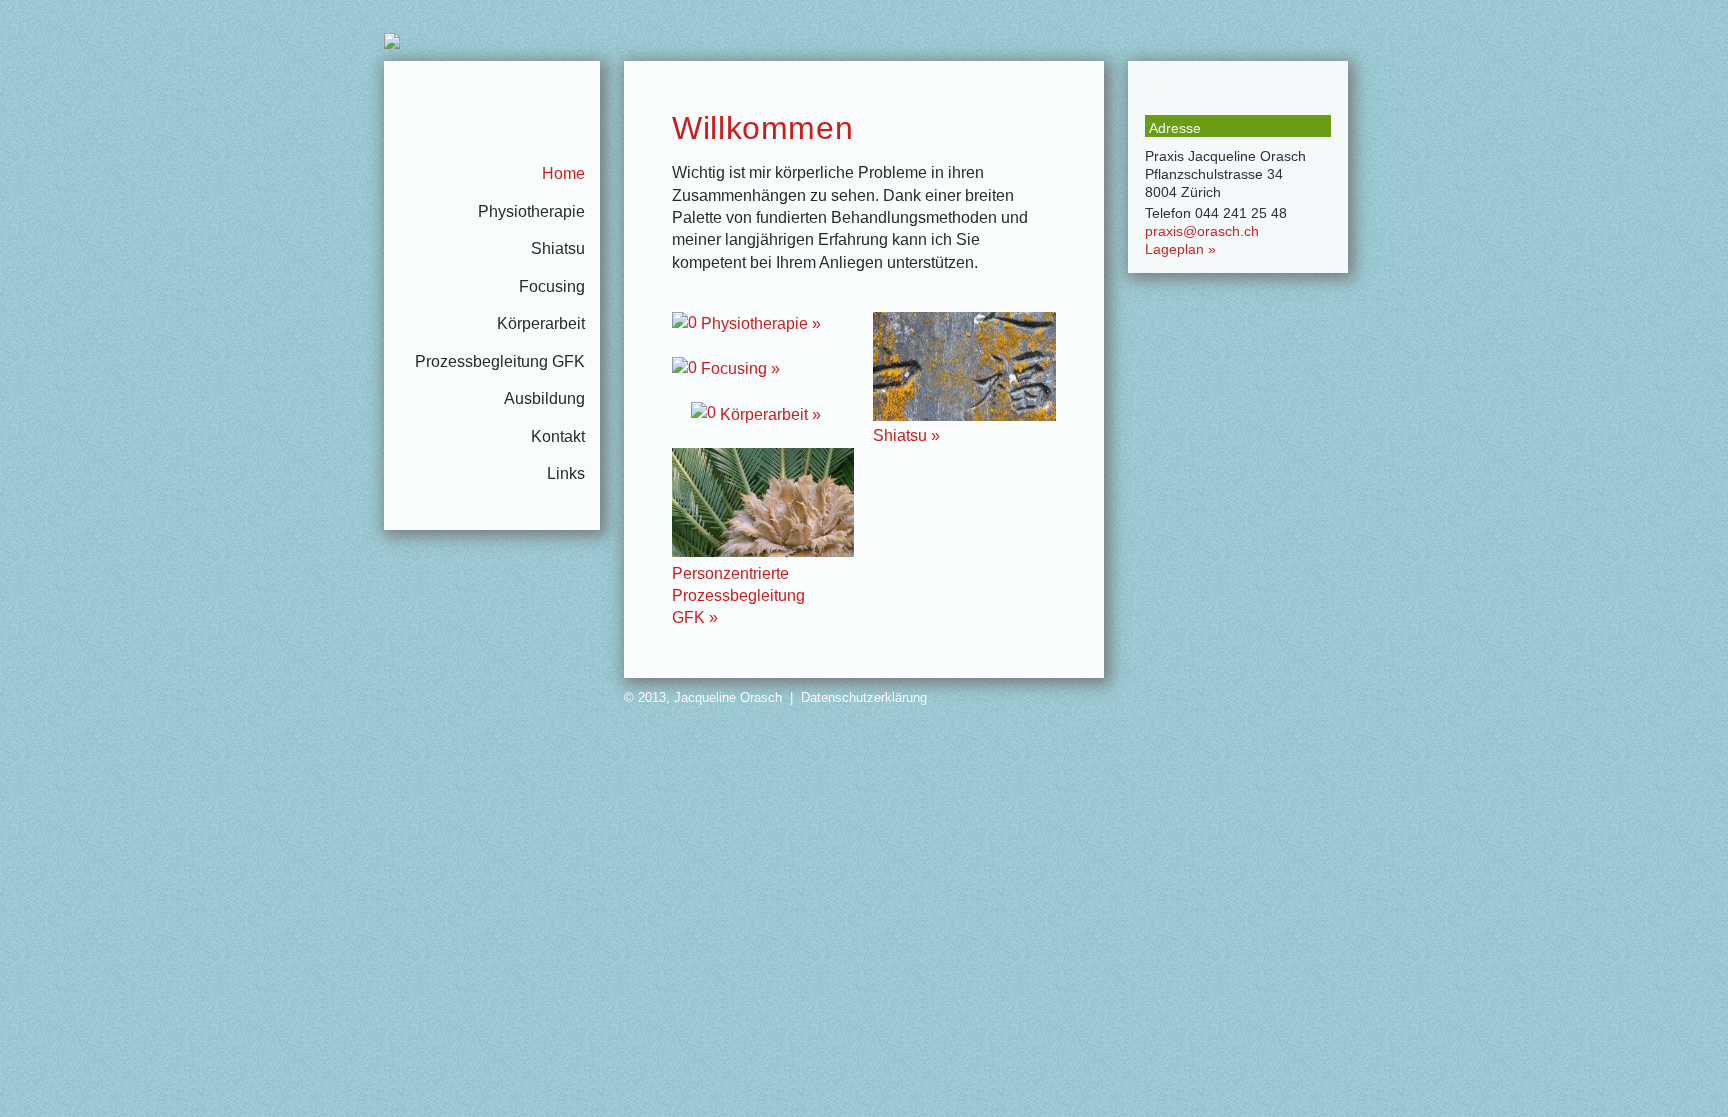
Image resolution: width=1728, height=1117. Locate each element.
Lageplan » (1180, 249)
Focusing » (738, 368)
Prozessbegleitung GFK (500, 361)
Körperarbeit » (768, 414)
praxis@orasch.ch (1202, 231)
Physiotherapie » (759, 323)
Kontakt (558, 436)
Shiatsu (558, 248)
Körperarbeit (541, 323)
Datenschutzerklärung (864, 697)
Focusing (552, 286)
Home (563, 173)
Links (566, 473)
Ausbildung (544, 398)
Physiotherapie (531, 211)
